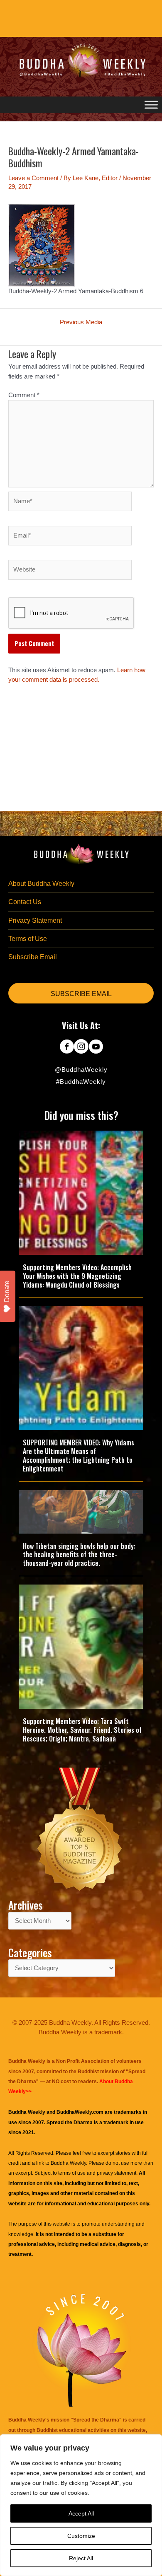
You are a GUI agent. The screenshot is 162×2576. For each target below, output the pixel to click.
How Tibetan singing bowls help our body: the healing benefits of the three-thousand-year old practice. (79, 1555)
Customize (81, 2536)
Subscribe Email (33, 957)
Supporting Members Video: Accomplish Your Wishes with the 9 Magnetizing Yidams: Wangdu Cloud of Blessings (77, 1276)
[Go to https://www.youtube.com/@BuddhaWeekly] (96, 1047)
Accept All (81, 2513)
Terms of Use (28, 939)
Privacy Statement (35, 920)
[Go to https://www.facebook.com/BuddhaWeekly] (67, 1047)
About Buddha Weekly (41, 884)
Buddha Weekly (68, 2163)
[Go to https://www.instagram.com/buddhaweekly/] (81, 1047)
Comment (24, 395)
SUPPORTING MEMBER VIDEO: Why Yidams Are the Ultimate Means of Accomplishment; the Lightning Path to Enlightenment (79, 1455)
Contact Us (25, 902)
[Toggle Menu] (151, 105)
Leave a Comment (33, 178)
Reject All (81, 2558)
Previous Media (81, 322)
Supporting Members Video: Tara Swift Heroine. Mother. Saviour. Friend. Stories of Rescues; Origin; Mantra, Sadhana (82, 1730)
